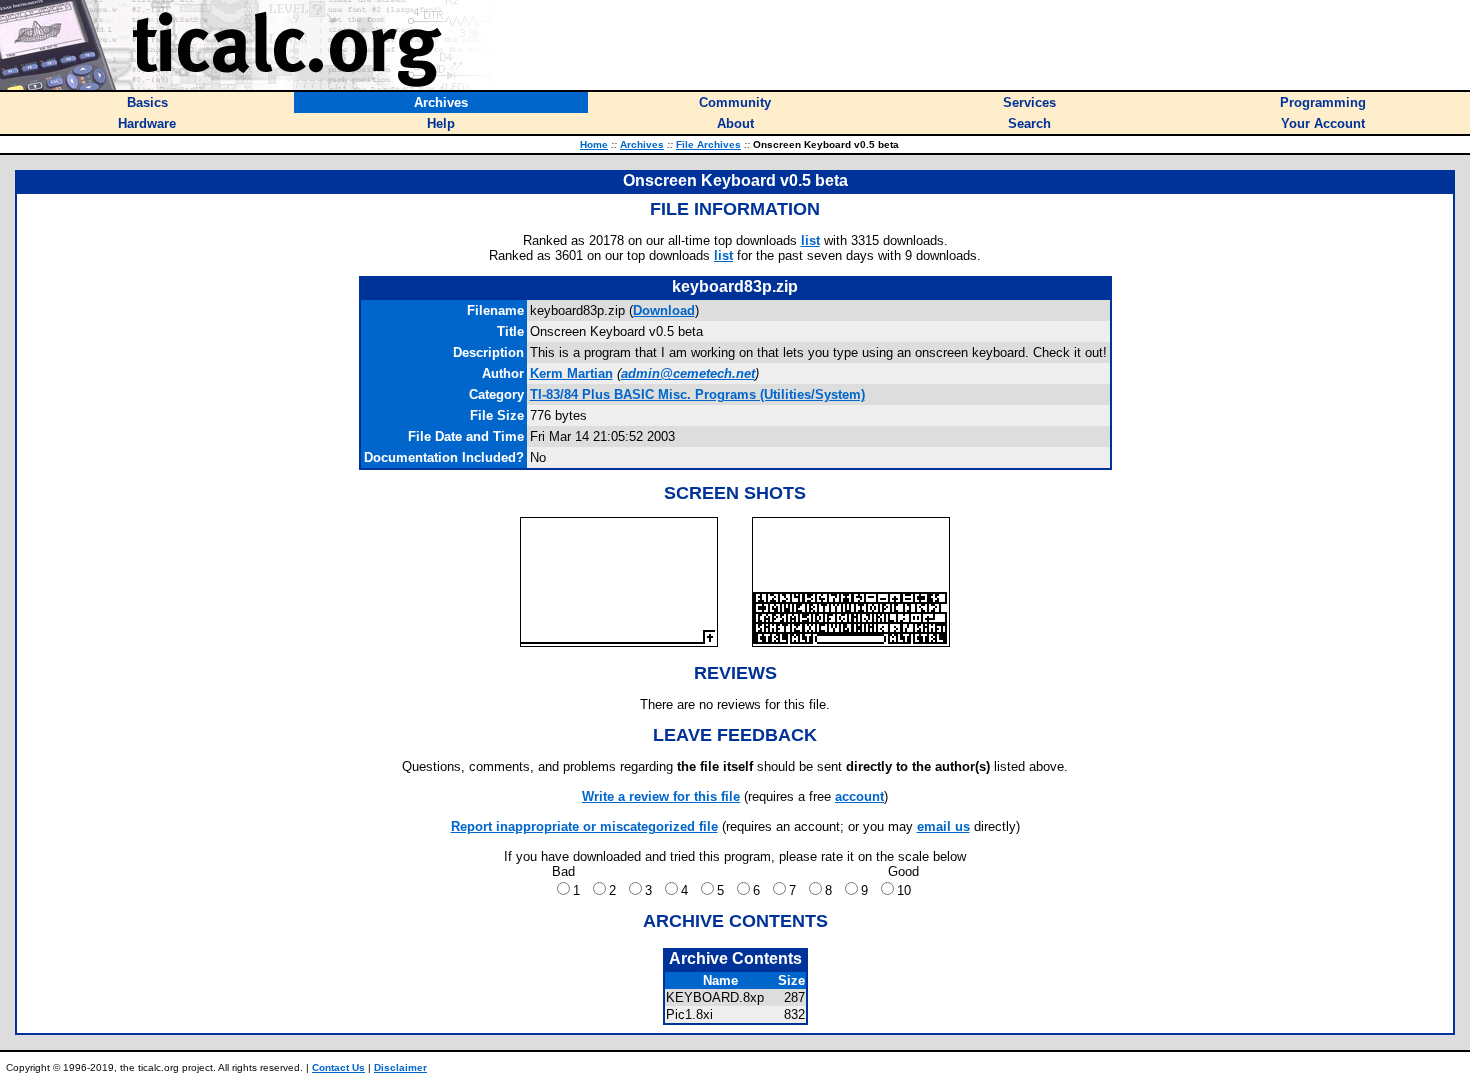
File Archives (708, 144)
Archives (642, 144)
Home (594, 144)
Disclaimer (400, 1067)
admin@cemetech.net (688, 373)
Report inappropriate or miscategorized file (584, 826)
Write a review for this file (661, 796)
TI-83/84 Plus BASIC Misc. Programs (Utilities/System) (697, 394)
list (810, 240)
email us (943, 826)
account (859, 796)
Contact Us (338, 1067)
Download (664, 310)
